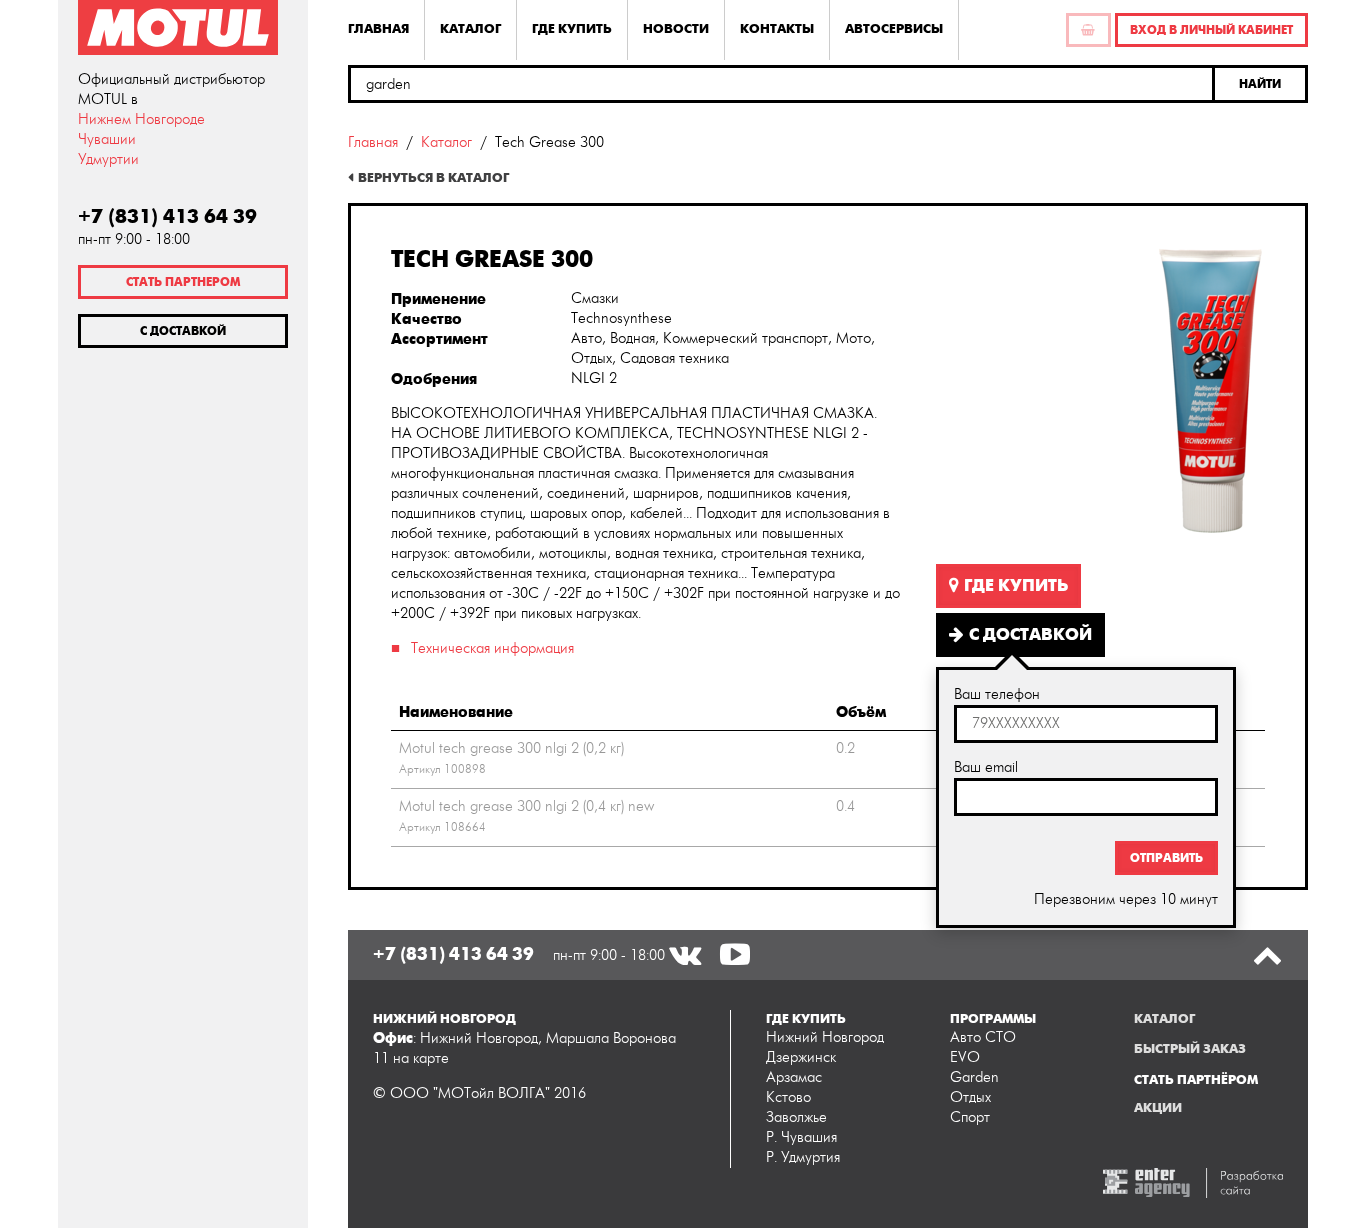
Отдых (970, 1097)
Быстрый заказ (1190, 1049)
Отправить (1166, 858)
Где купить (572, 29)
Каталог (470, 29)
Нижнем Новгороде (141, 119)
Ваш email (986, 767)
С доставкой (183, 331)
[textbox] (781, 84)
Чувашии (107, 139)
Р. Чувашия (801, 1137)
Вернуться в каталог (433, 178)
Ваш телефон (997, 694)
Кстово (788, 1097)
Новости (676, 29)
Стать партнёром (1196, 1080)
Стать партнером (183, 282)
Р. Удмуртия (803, 1157)
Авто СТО (983, 1037)
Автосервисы (894, 29)
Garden (974, 1077)
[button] (1261, 84)
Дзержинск (801, 1057)
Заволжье (796, 1117)
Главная (378, 29)
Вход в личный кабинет (1211, 30)
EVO (965, 1057)
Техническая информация (492, 648)
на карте (421, 1058)
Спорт (970, 1117)
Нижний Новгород (825, 1037)
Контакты (777, 29)
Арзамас (794, 1077)
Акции (1158, 1108)
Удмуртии (108, 159)
